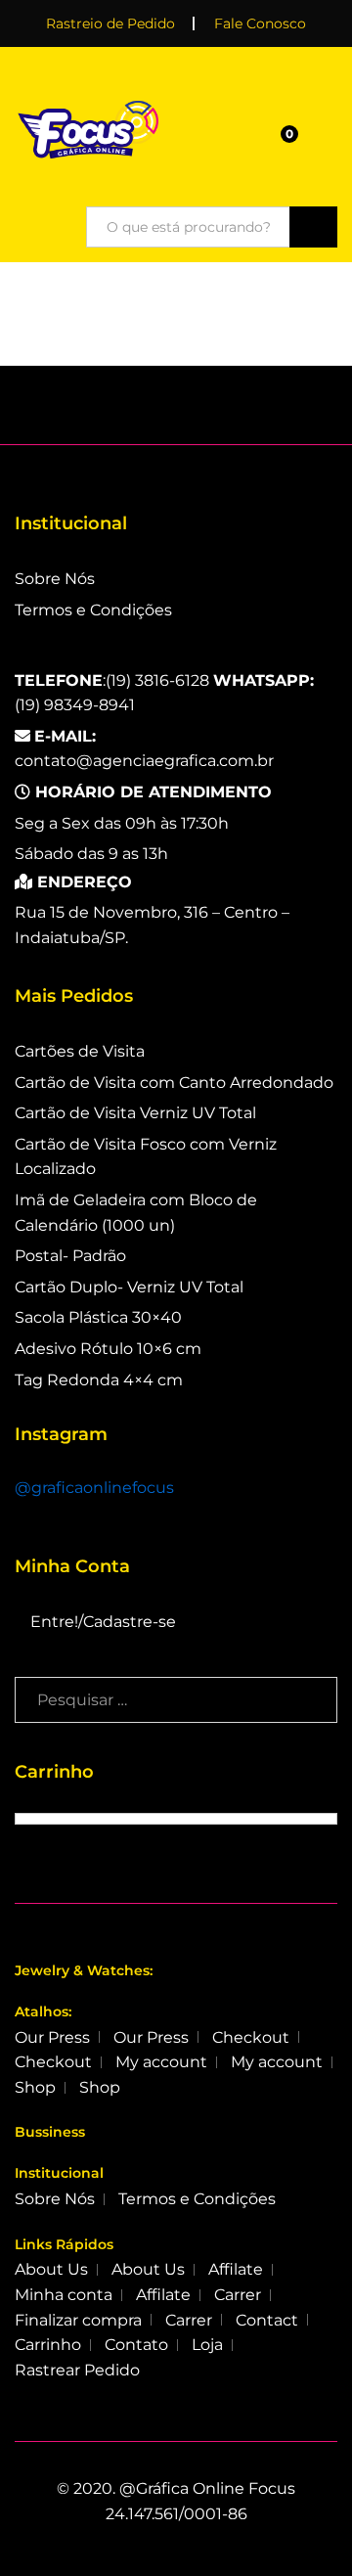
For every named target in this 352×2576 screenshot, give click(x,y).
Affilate (236, 2269)
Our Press (52, 2037)
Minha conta (64, 2295)
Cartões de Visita (80, 1051)
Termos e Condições (93, 610)
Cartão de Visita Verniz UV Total (135, 1113)
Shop (35, 2087)
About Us (51, 2269)
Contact (267, 2320)
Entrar (326, 140)
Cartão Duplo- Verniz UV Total (129, 1287)
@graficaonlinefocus (94, 1488)
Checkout (251, 2037)
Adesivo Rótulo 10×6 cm (108, 1349)
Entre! (54, 1622)
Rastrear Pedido (77, 2370)
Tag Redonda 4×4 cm (99, 1380)
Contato (136, 2345)
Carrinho (48, 2345)
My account (161, 2062)
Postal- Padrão (70, 1256)
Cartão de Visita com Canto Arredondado (174, 1083)
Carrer (238, 2295)
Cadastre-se (130, 1622)
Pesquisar (313, 227)
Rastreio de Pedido (110, 23)
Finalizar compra (78, 2320)
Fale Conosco (260, 23)
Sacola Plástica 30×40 (98, 1317)
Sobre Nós (55, 579)
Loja (207, 2345)
